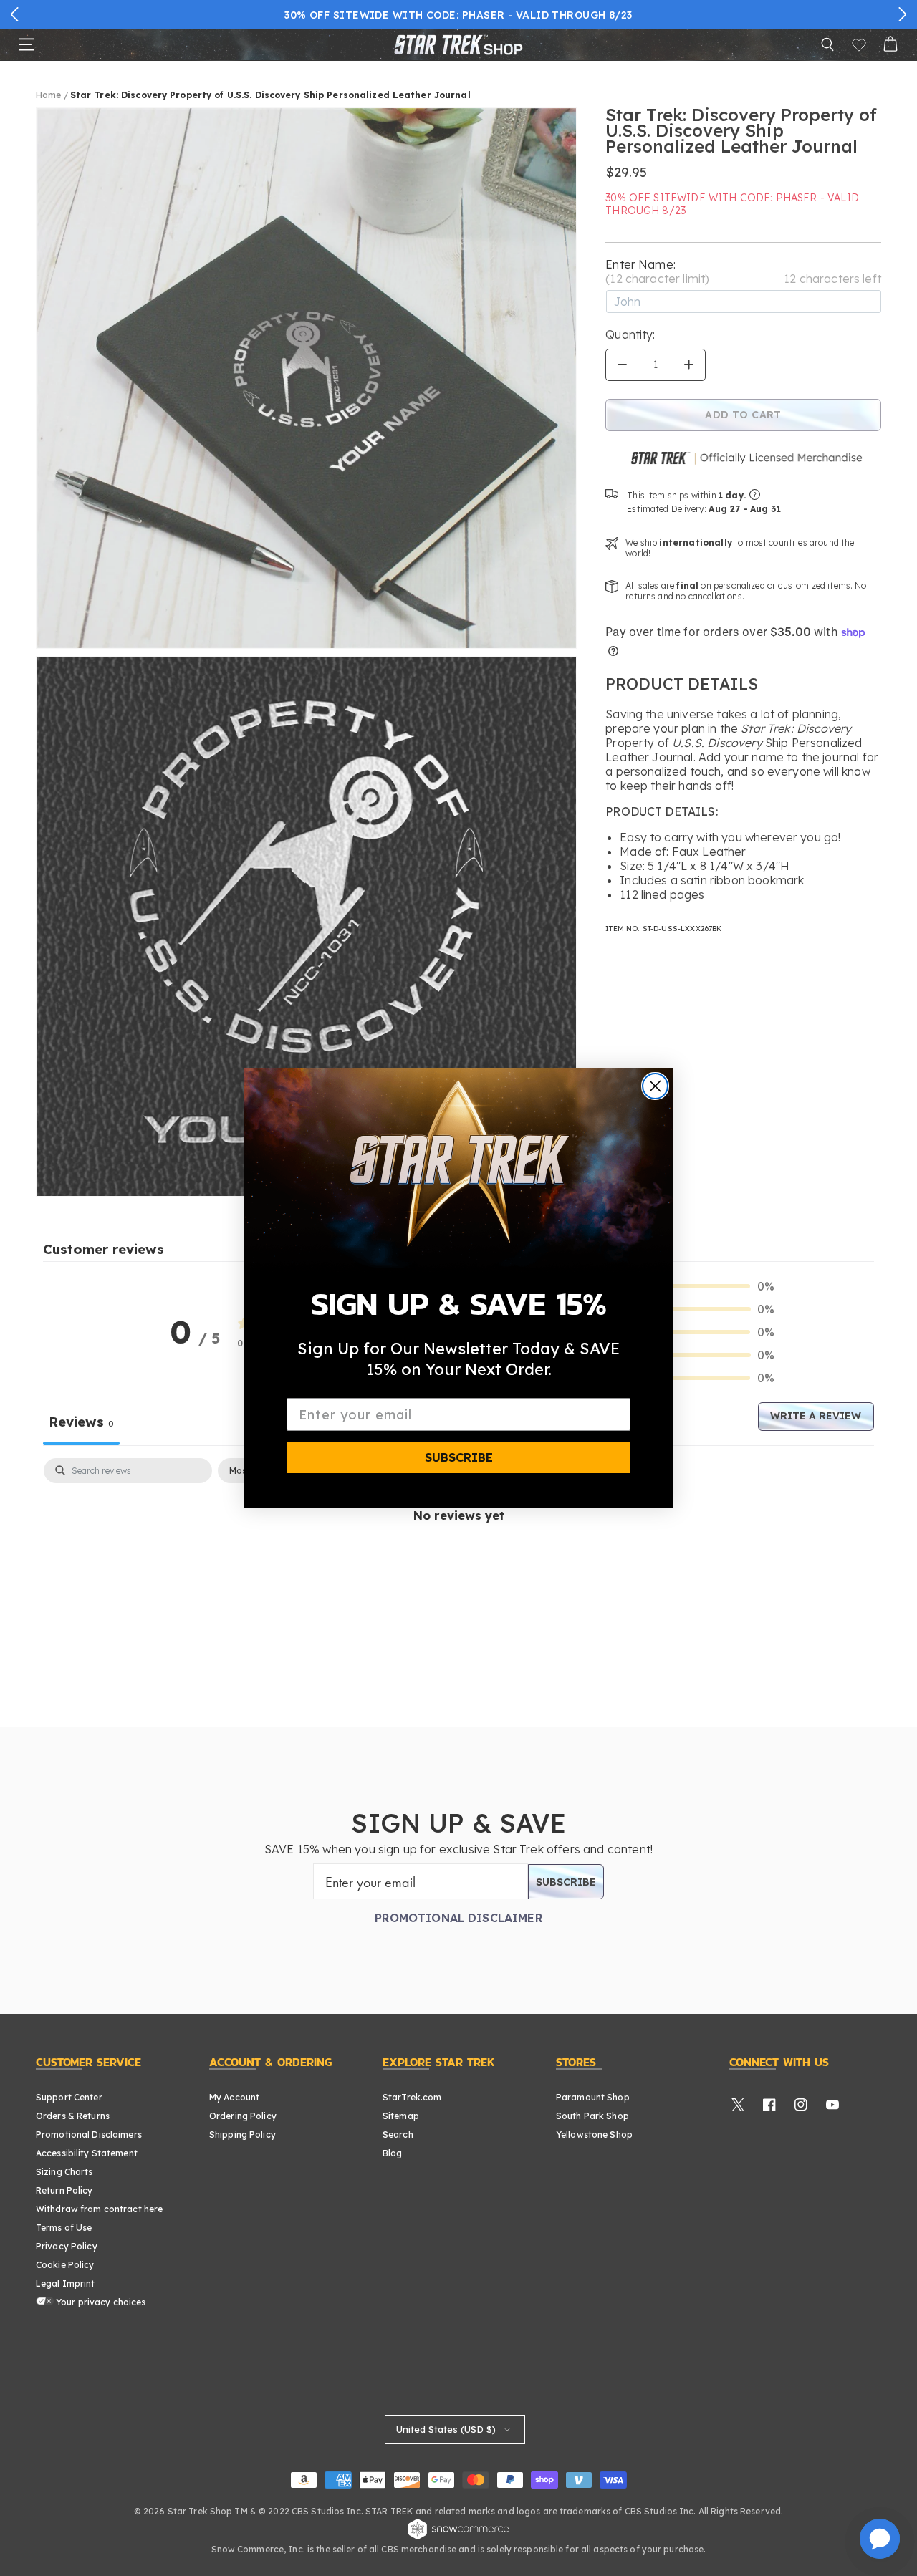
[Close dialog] (655, 1086)
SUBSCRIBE (459, 1457)
